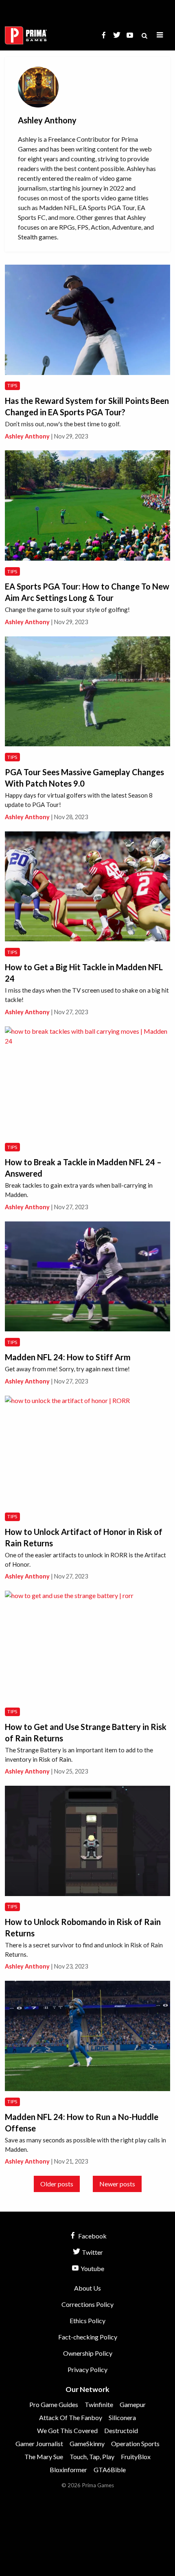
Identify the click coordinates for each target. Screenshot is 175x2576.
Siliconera (122, 2417)
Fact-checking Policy (88, 2337)
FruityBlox (136, 2457)
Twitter (92, 2252)
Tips (12, 385)
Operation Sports (135, 2443)
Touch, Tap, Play (92, 2457)
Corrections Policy (87, 2304)
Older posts (57, 2184)
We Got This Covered (67, 2430)
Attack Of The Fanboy (71, 2417)
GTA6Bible (110, 2470)
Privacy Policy (87, 2369)
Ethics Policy (87, 2321)
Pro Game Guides (54, 2404)
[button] (160, 35)
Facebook (92, 2236)
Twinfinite (99, 2404)
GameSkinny (87, 2443)
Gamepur (133, 2404)
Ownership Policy (88, 2353)
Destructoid (121, 2430)
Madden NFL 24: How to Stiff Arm (68, 1357)
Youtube (92, 2268)
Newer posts (117, 2184)
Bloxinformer (68, 2470)
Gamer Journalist (39, 2443)
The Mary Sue (44, 2457)
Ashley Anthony (27, 436)
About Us (87, 2288)
